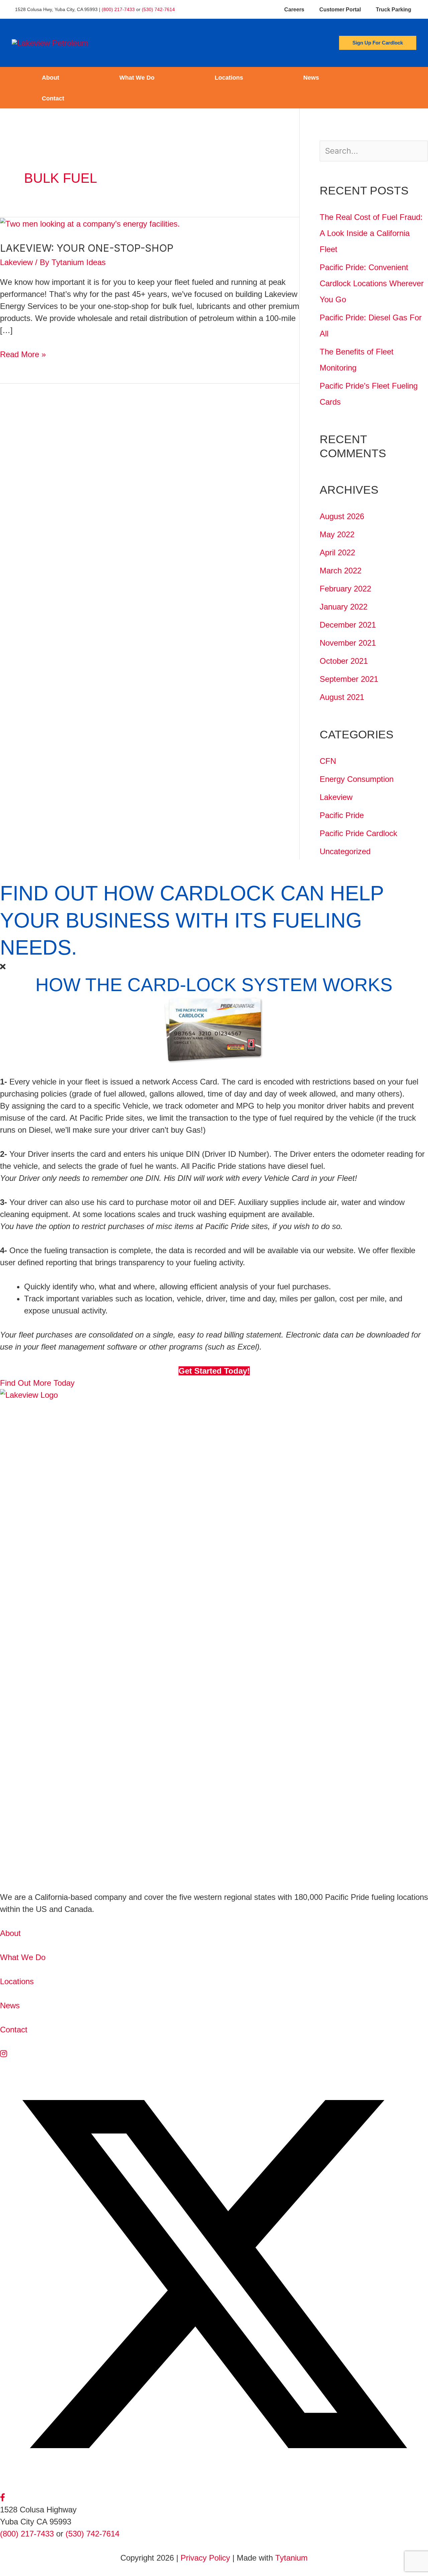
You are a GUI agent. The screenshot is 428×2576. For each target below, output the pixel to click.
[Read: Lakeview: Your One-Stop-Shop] (90, 223)
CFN (328, 761)
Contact (53, 98)
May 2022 (337, 534)
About (50, 78)
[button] (378, 43)
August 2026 (342, 516)
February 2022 (345, 589)
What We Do (137, 78)
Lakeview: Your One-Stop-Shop (87, 248)
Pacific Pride (342, 815)
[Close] (3, 967)
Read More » (23, 355)
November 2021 (348, 643)
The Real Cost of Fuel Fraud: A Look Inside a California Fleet (371, 233)
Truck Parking (394, 10)
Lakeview (16, 262)
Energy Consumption (357, 779)
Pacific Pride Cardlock (358, 833)
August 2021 (342, 697)
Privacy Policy (205, 2558)
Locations (229, 78)
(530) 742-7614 (158, 9)
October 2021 (344, 661)
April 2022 (337, 552)
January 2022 (344, 607)
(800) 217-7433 (118, 9)
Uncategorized (345, 851)
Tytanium (291, 2558)
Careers (294, 10)
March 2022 (341, 571)
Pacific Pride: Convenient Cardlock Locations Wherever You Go (372, 283)
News (311, 78)
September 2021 (349, 679)
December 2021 (348, 625)
